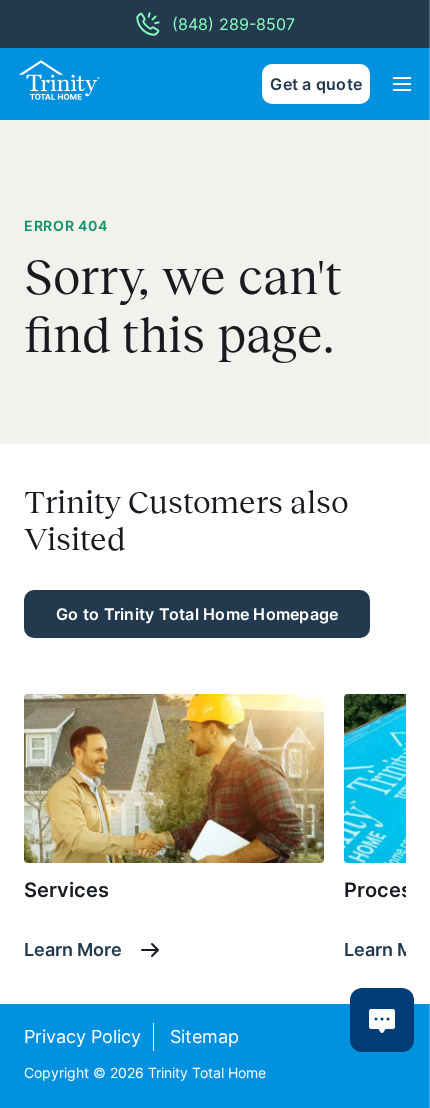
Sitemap (204, 1036)
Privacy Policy (82, 1036)
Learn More (73, 949)
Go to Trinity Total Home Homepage (197, 614)
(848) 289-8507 (233, 24)
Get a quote (316, 84)
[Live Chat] (382, 1020)
